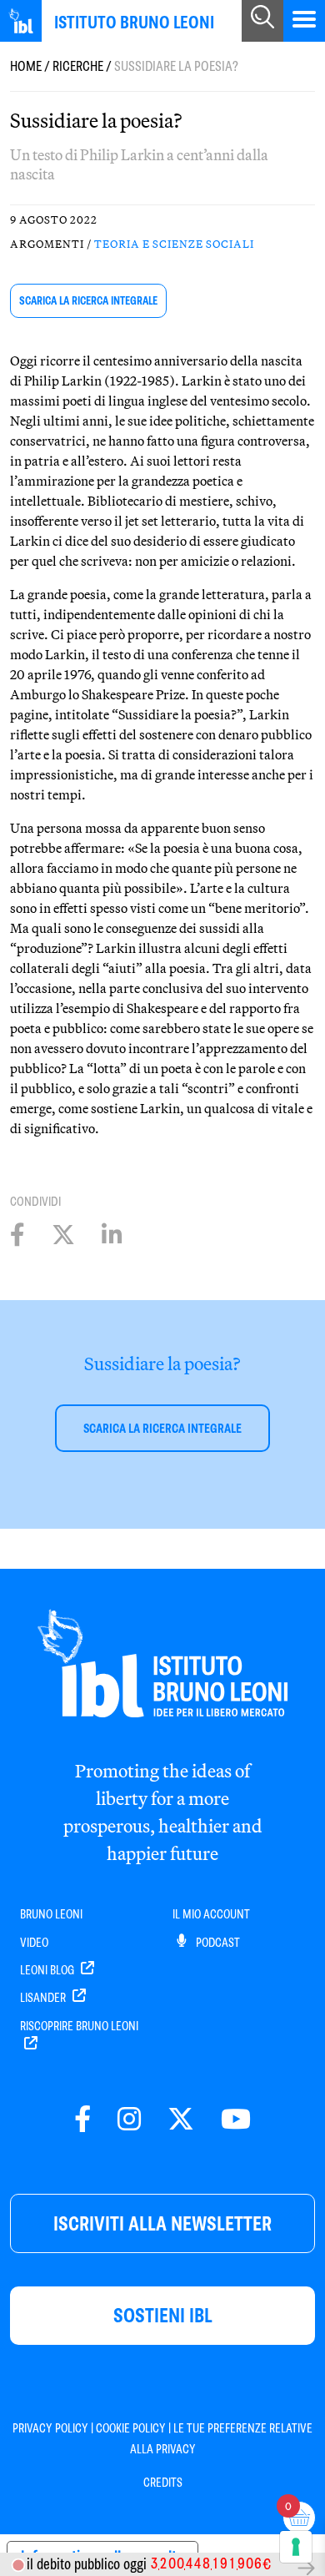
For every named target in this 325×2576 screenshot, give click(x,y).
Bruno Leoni (51, 1914)
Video (34, 1943)
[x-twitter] (181, 2120)
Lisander (44, 1998)
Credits (163, 2483)
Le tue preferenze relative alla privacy (222, 2438)
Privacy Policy (50, 2428)
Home (26, 66)
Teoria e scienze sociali (174, 244)
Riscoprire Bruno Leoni (79, 2026)
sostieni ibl (163, 2315)
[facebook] (82, 2120)
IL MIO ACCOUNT (211, 1914)
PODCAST (217, 1943)
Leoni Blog (48, 1970)
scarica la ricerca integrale (88, 301)
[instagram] (129, 2120)
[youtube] (236, 2120)
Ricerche (78, 66)
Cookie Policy (131, 2428)
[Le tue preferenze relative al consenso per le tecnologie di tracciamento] (296, 2547)
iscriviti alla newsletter (162, 2223)
